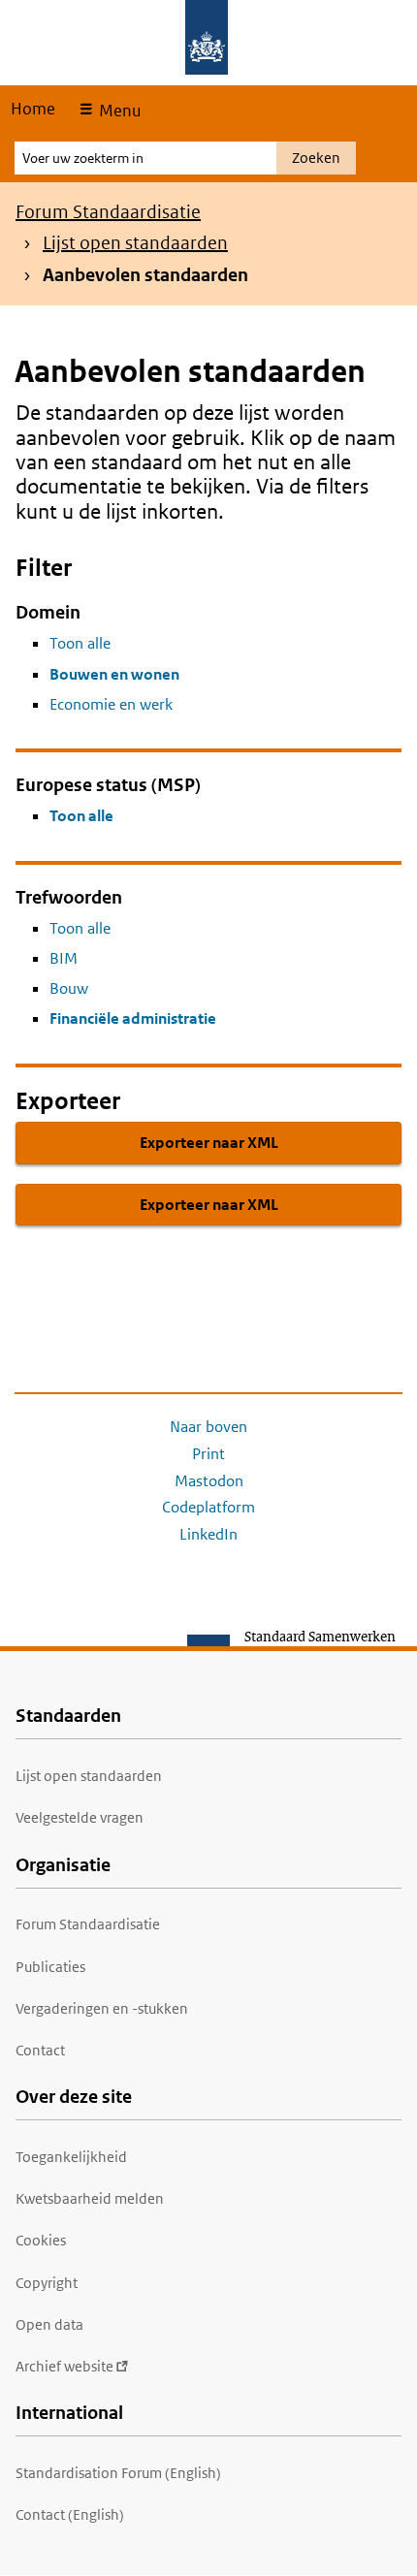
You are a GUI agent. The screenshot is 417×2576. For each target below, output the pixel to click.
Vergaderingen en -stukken (102, 2008)
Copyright (47, 2283)
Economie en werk (111, 704)
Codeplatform (208, 1507)
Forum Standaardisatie (108, 212)
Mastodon (209, 1481)
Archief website (64, 2366)
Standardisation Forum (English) (118, 2473)
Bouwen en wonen (114, 674)
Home (33, 109)
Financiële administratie (133, 1018)
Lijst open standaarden (135, 243)
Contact (40, 2050)
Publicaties (50, 1967)
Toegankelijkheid (71, 2157)
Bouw (69, 988)
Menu (118, 111)
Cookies (41, 2240)
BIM (64, 958)
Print (208, 1454)
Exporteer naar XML (209, 1143)
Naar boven (208, 1427)
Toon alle (80, 643)
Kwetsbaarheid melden (90, 2198)
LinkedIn (208, 1534)
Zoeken (316, 158)
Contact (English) (70, 2514)
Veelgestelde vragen (80, 1817)
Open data (49, 2324)
